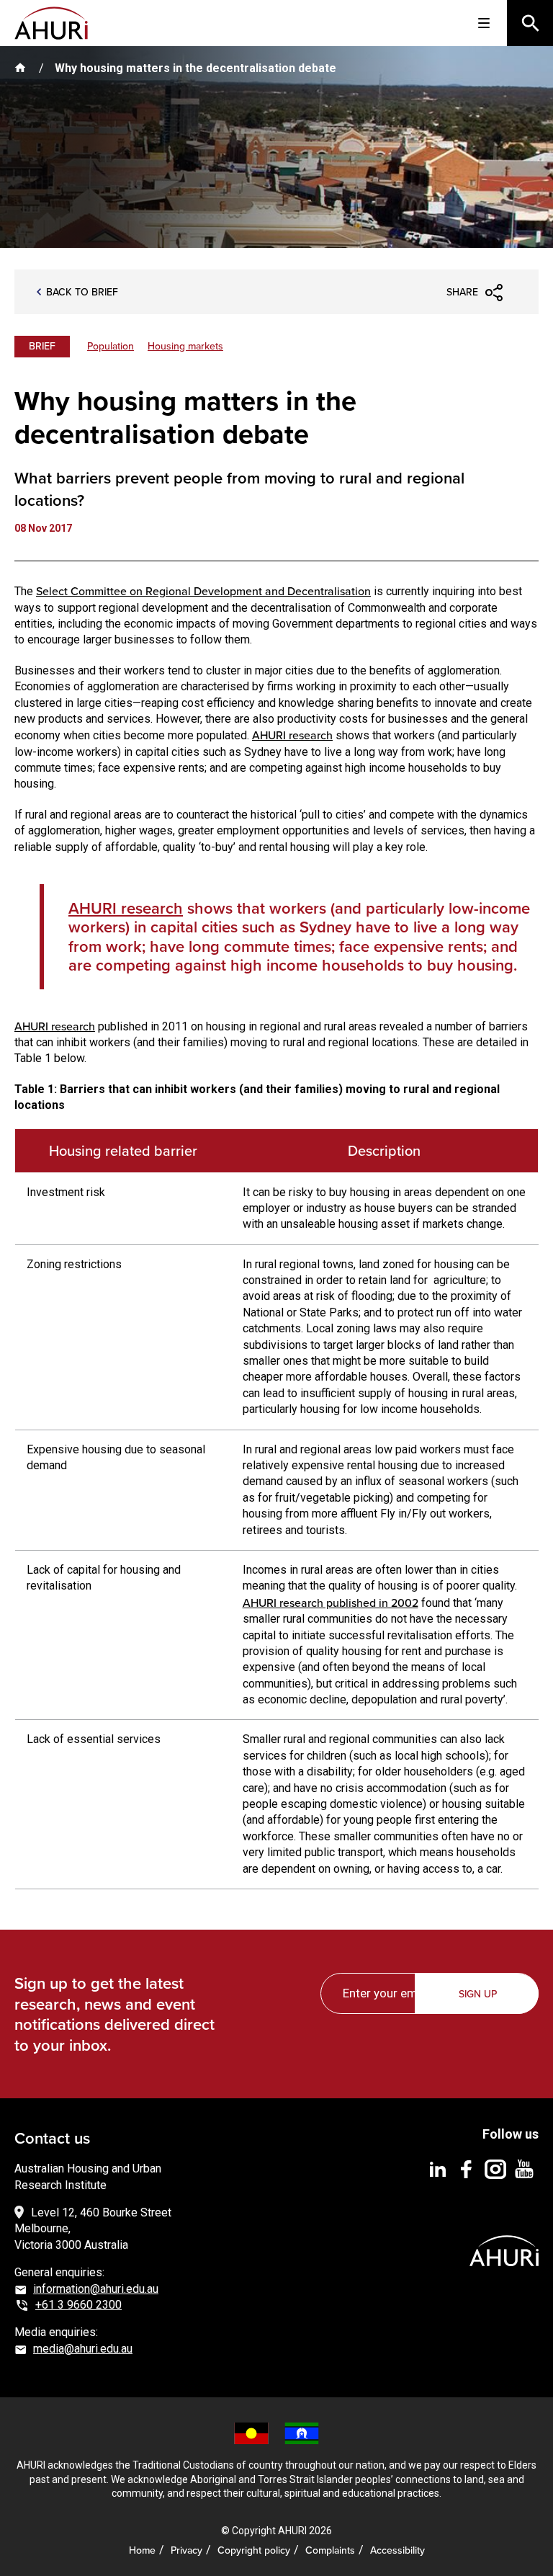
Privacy (186, 2550)
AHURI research (292, 735)
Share (462, 292)
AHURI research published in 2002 (331, 1603)
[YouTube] (524, 2169)
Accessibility (397, 2550)
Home (142, 2550)
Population (111, 346)
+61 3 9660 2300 (78, 2305)
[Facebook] (467, 2169)
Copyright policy (254, 2550)
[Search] (530, 23)
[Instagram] (495, 2169)
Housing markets (185, 346)
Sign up (478, 1994)
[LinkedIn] (438, 2169)
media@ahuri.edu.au (83, 2349)
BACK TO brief (82, 292)
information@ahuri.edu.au (96, 2289)
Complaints (330, 2550)
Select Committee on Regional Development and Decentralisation (203, 591)
